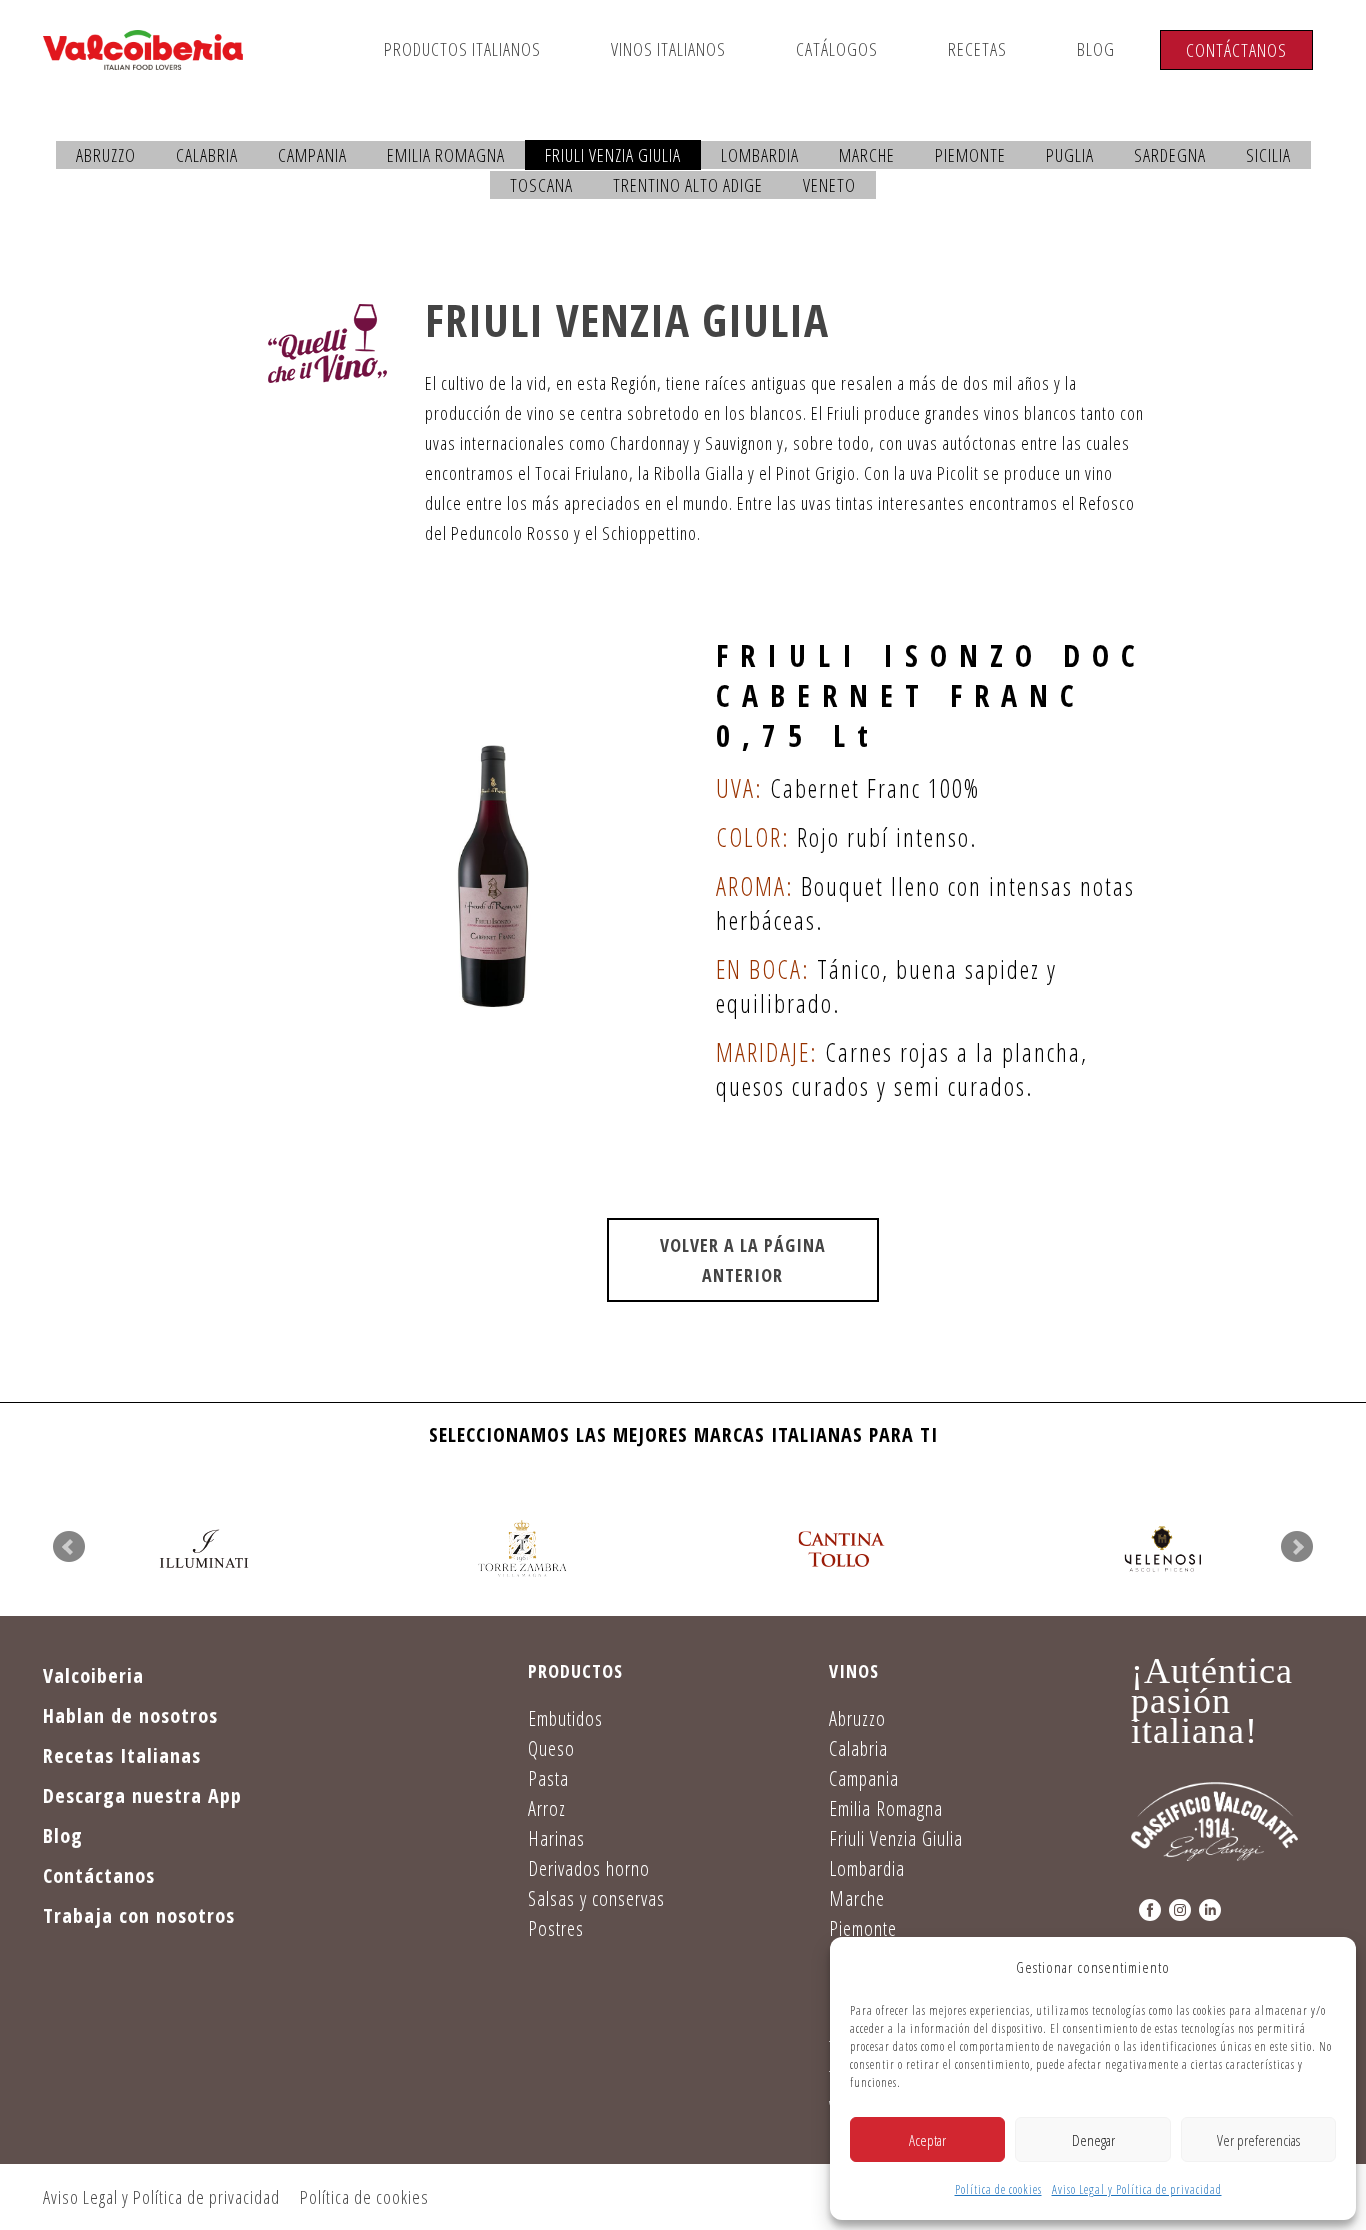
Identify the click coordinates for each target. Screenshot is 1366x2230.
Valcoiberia (93, 1675)
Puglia (1070, 155)
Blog (1096, 49)
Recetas (977, 49)
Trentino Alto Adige (688, 185)
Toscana (541, 185)
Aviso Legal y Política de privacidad (1137, 2189)
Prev (69, 1547)
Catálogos (837, 49)
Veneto (829, 185)
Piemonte (970, 155)
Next (1297, 1547)
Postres (556, 1928)
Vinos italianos (668, 49)
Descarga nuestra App (142, 1795)
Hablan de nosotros (130, 1715)
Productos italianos (462, 49)
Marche (867, 155)
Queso (551, 1748)
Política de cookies (998, 2189)
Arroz (547, 1808)
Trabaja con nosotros (139, 1915)
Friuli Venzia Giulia (613, 155)
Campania (312, 155)
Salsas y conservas (596, 1898)
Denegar (1093, 2140)
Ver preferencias (1258, 2140)
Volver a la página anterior (743, 1260)
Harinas (556, 1838)
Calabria (207, 155)
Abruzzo (106, 155)
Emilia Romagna (446, 155)
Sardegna (1170, 155)
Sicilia (1268, 155)
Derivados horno (589, 1868)
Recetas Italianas (122, 1755)
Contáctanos (1236, 50)
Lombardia (760, 155)
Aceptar (927, 2140)
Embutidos (565, 1718)
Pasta (548, 1778)
